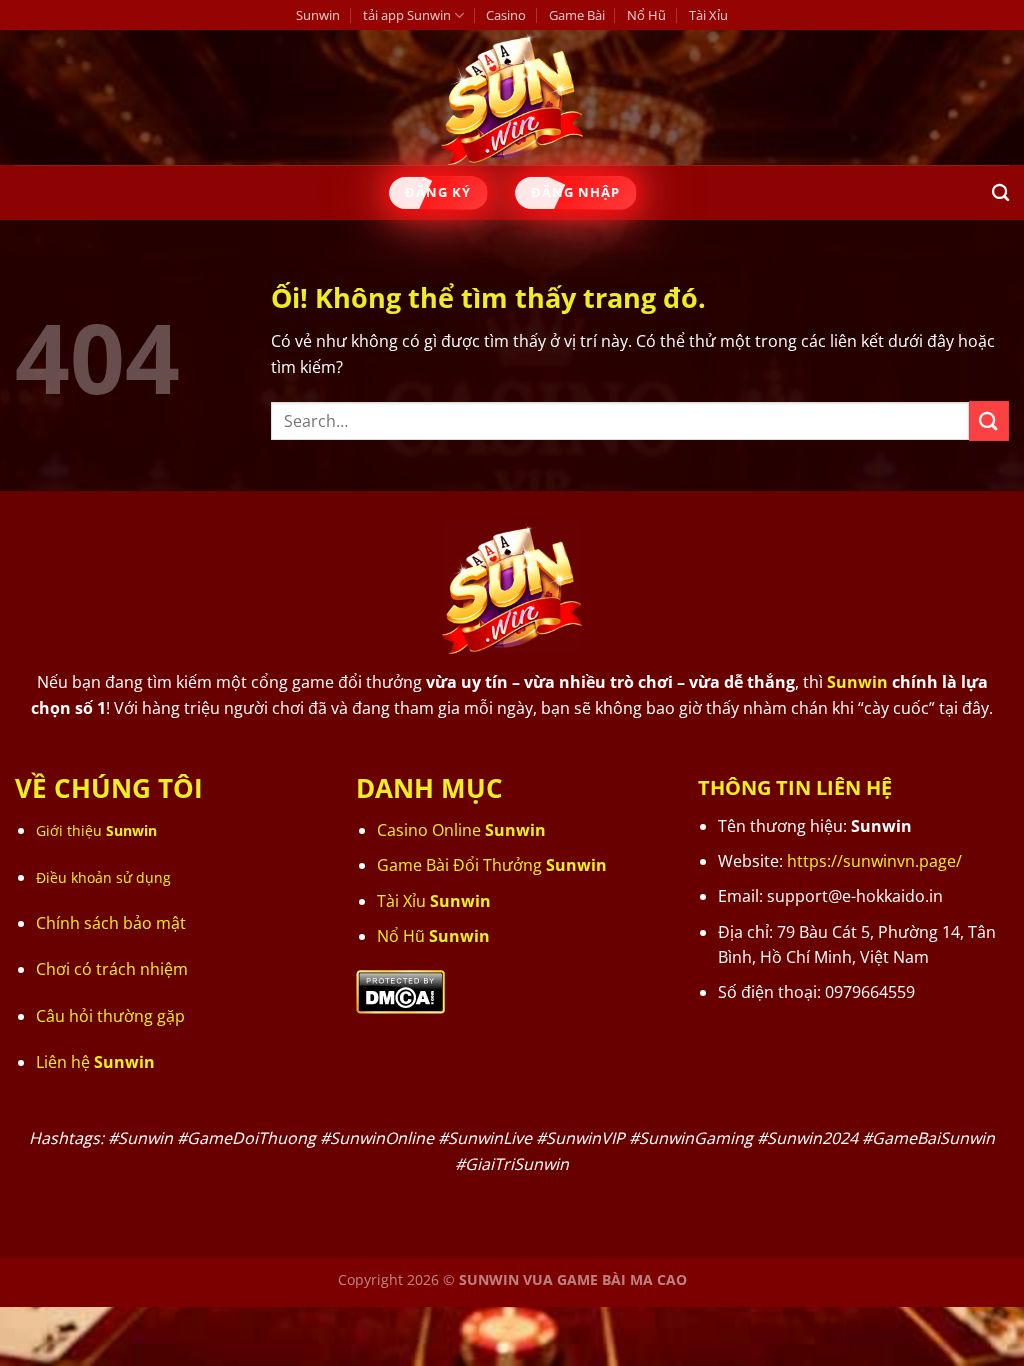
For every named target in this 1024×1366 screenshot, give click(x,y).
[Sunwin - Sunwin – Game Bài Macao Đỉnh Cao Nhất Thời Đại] (512, 97)
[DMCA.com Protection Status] (400, 990)
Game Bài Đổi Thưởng (492, 865)
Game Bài (577, 15)
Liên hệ (95, 1062)
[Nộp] (989, 420)
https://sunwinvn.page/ (874, 861)
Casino (506, 15)
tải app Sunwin (407, 15)
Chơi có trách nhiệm (112, 969)
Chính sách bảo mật (111, 923)
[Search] (1000, 193)
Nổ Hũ (646, 15)
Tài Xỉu (708, 15)
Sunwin (318, 15)
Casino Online (461, 830)
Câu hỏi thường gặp (110, 1016)
